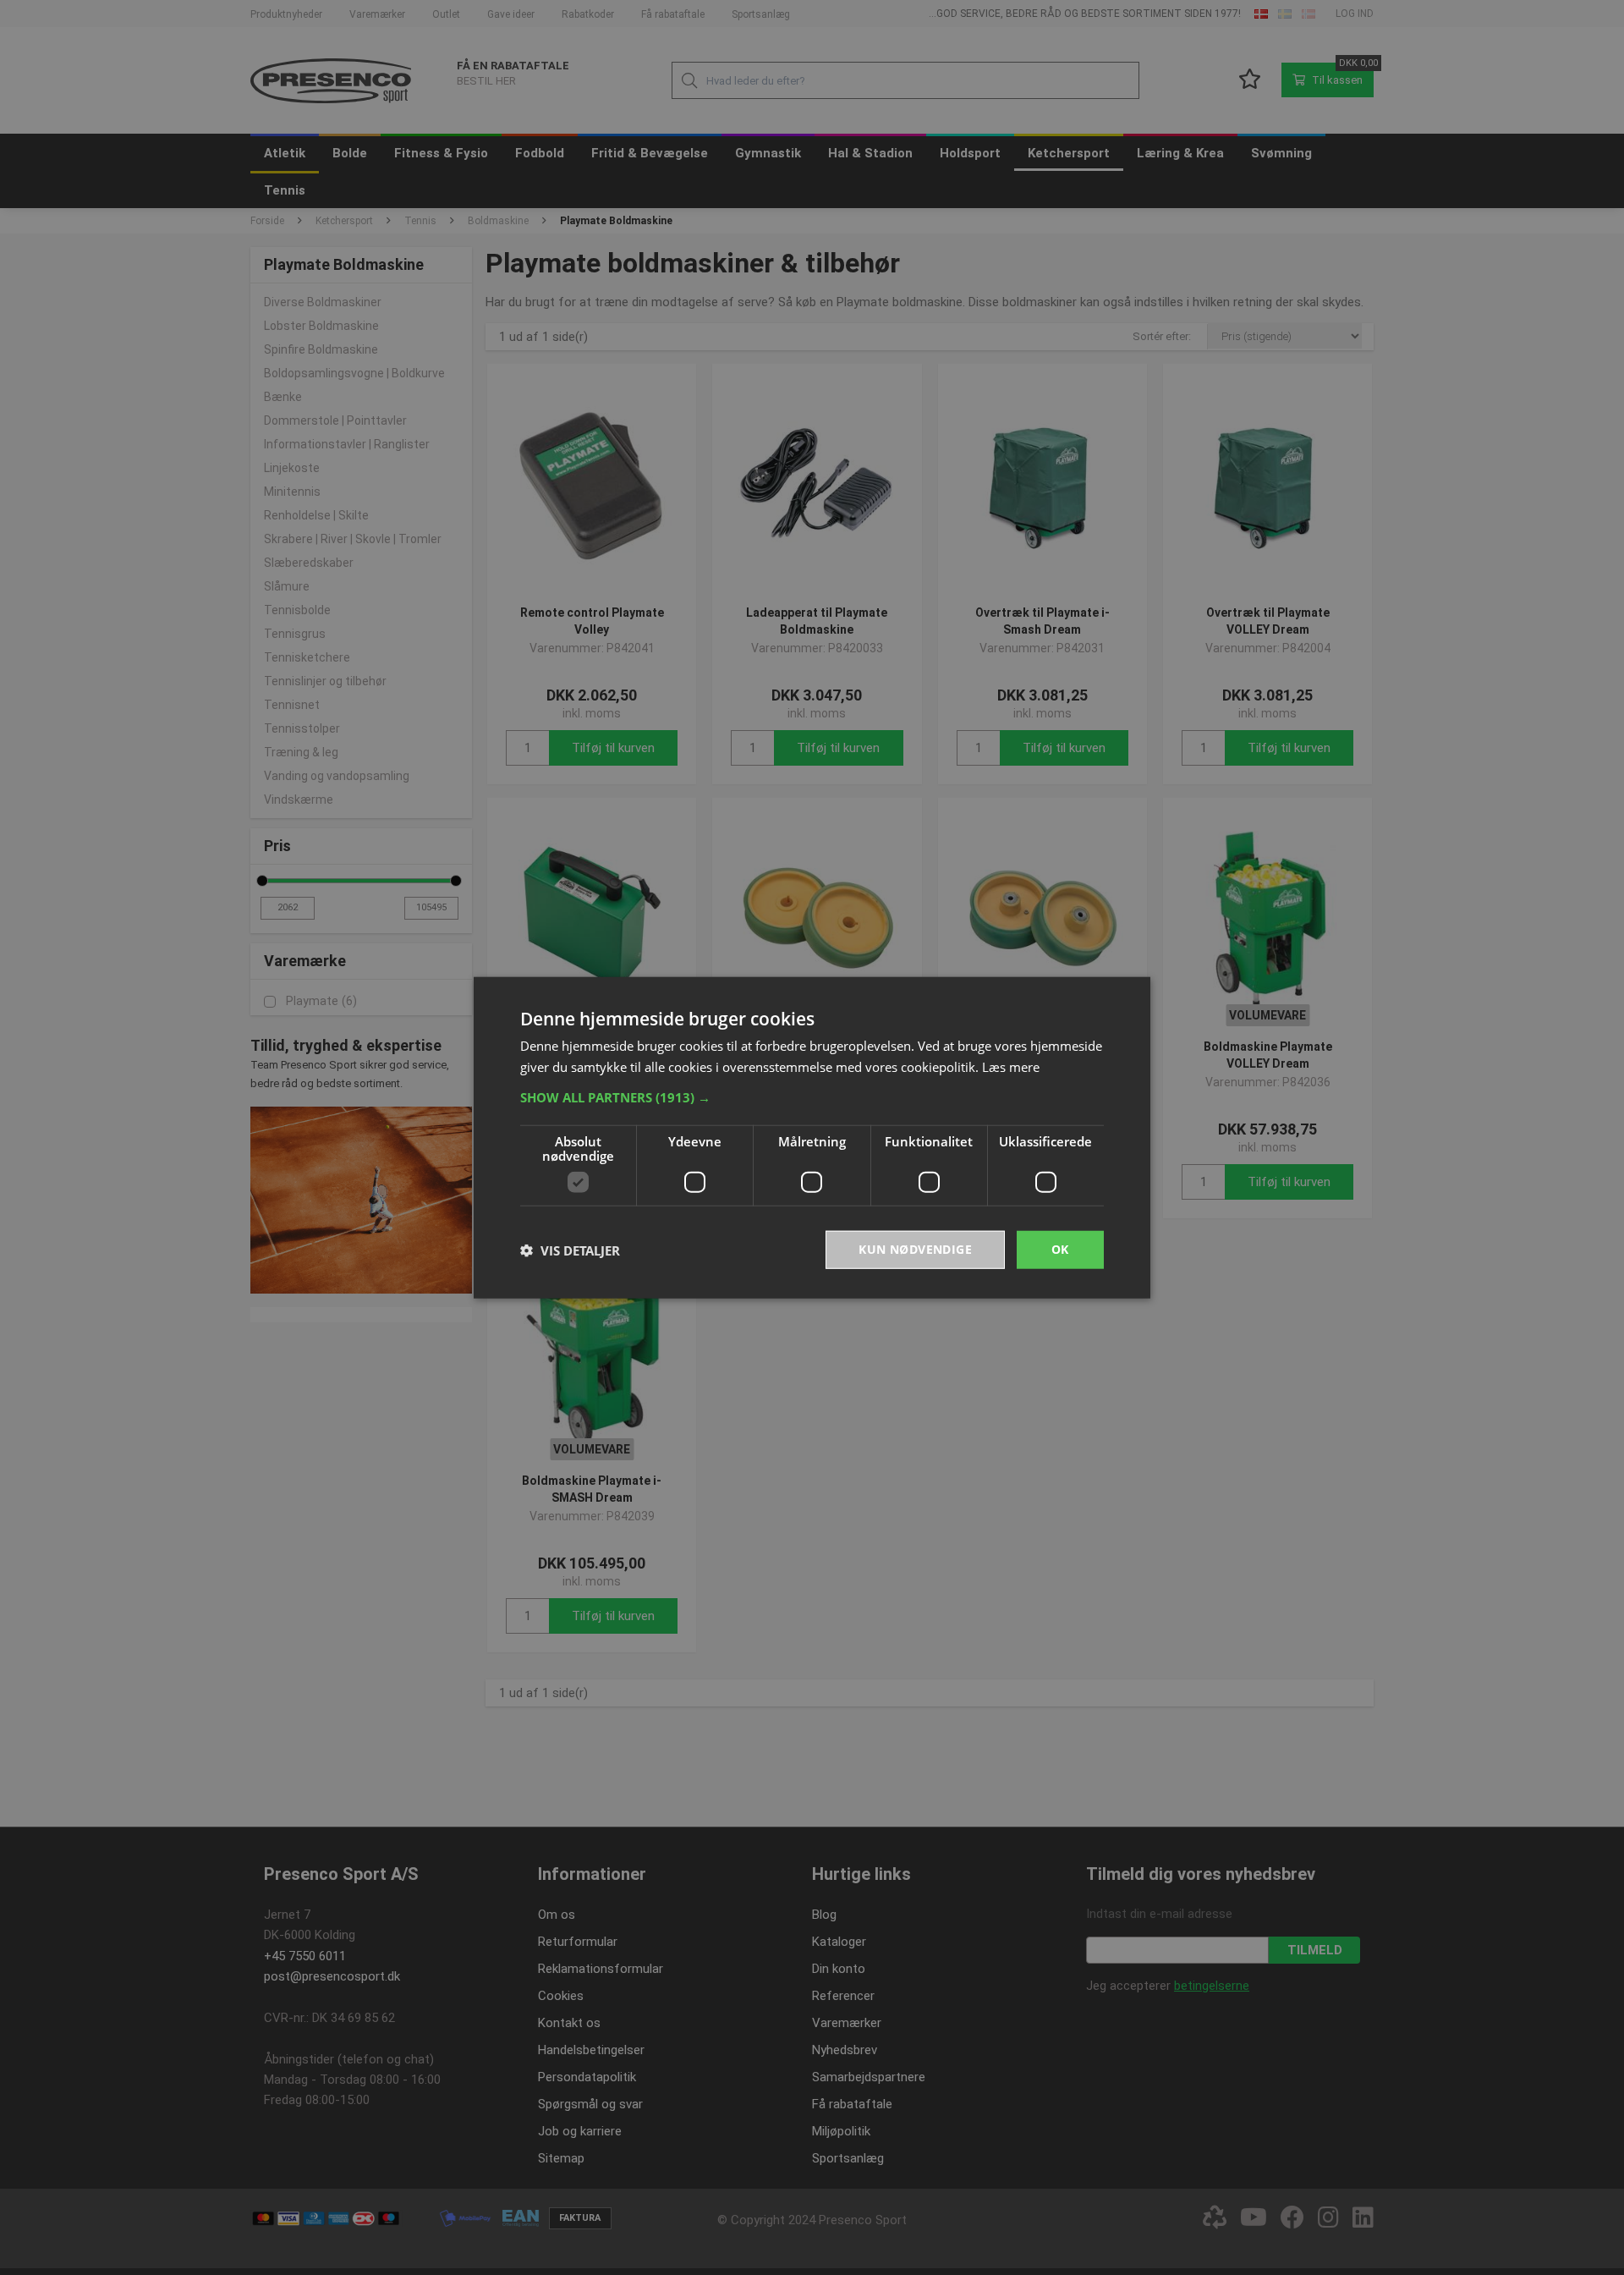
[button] (812, 1097)
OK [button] (1060, 1249)
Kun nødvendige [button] (915, 1249)
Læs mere (1011, 1066)
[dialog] (812, 1137)
